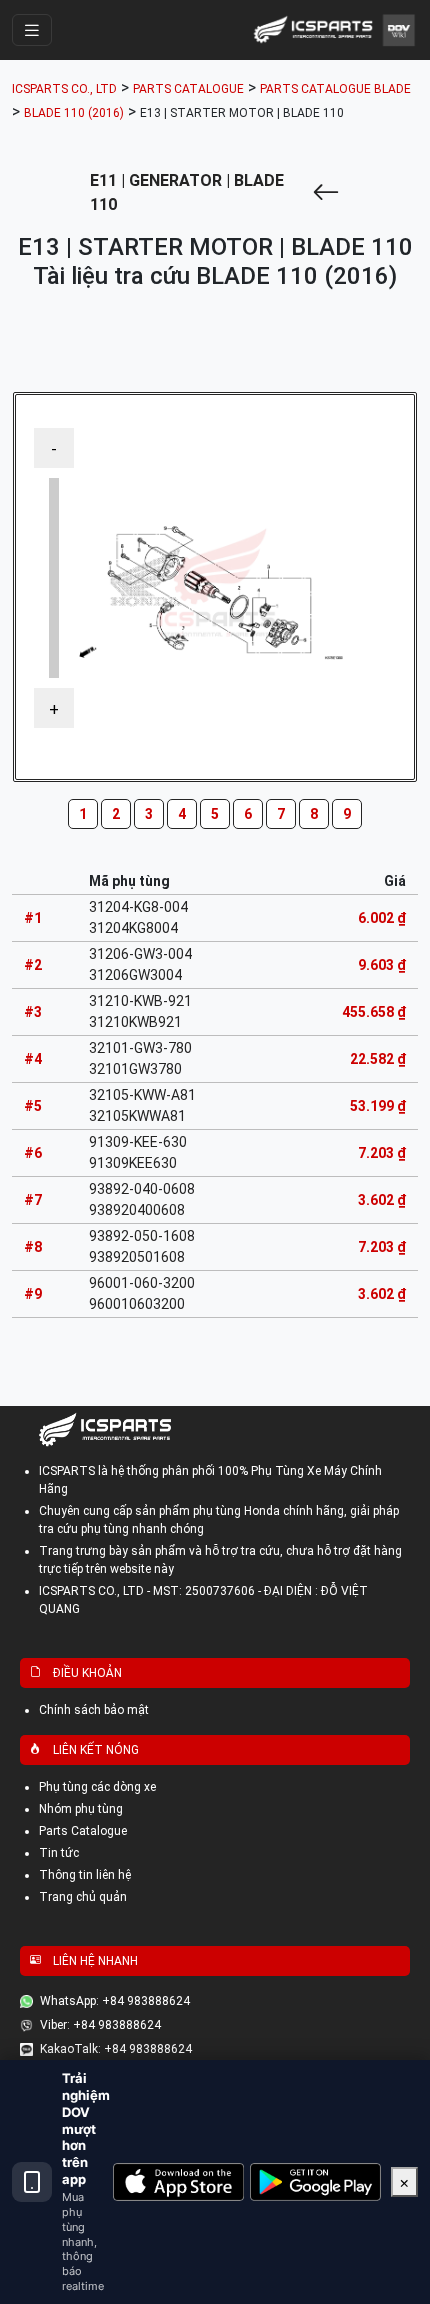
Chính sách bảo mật (94, 1710)
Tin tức (59, 1853)
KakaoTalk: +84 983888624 (116, 2049)
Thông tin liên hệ (85, 1875)
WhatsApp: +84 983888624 (115, 2001)
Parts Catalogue (83, 1831)
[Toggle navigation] (32, 30)
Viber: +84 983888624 (100, 2025)
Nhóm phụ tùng (81, 1809)
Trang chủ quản (83, 1897)
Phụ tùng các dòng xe (97, 1787)
